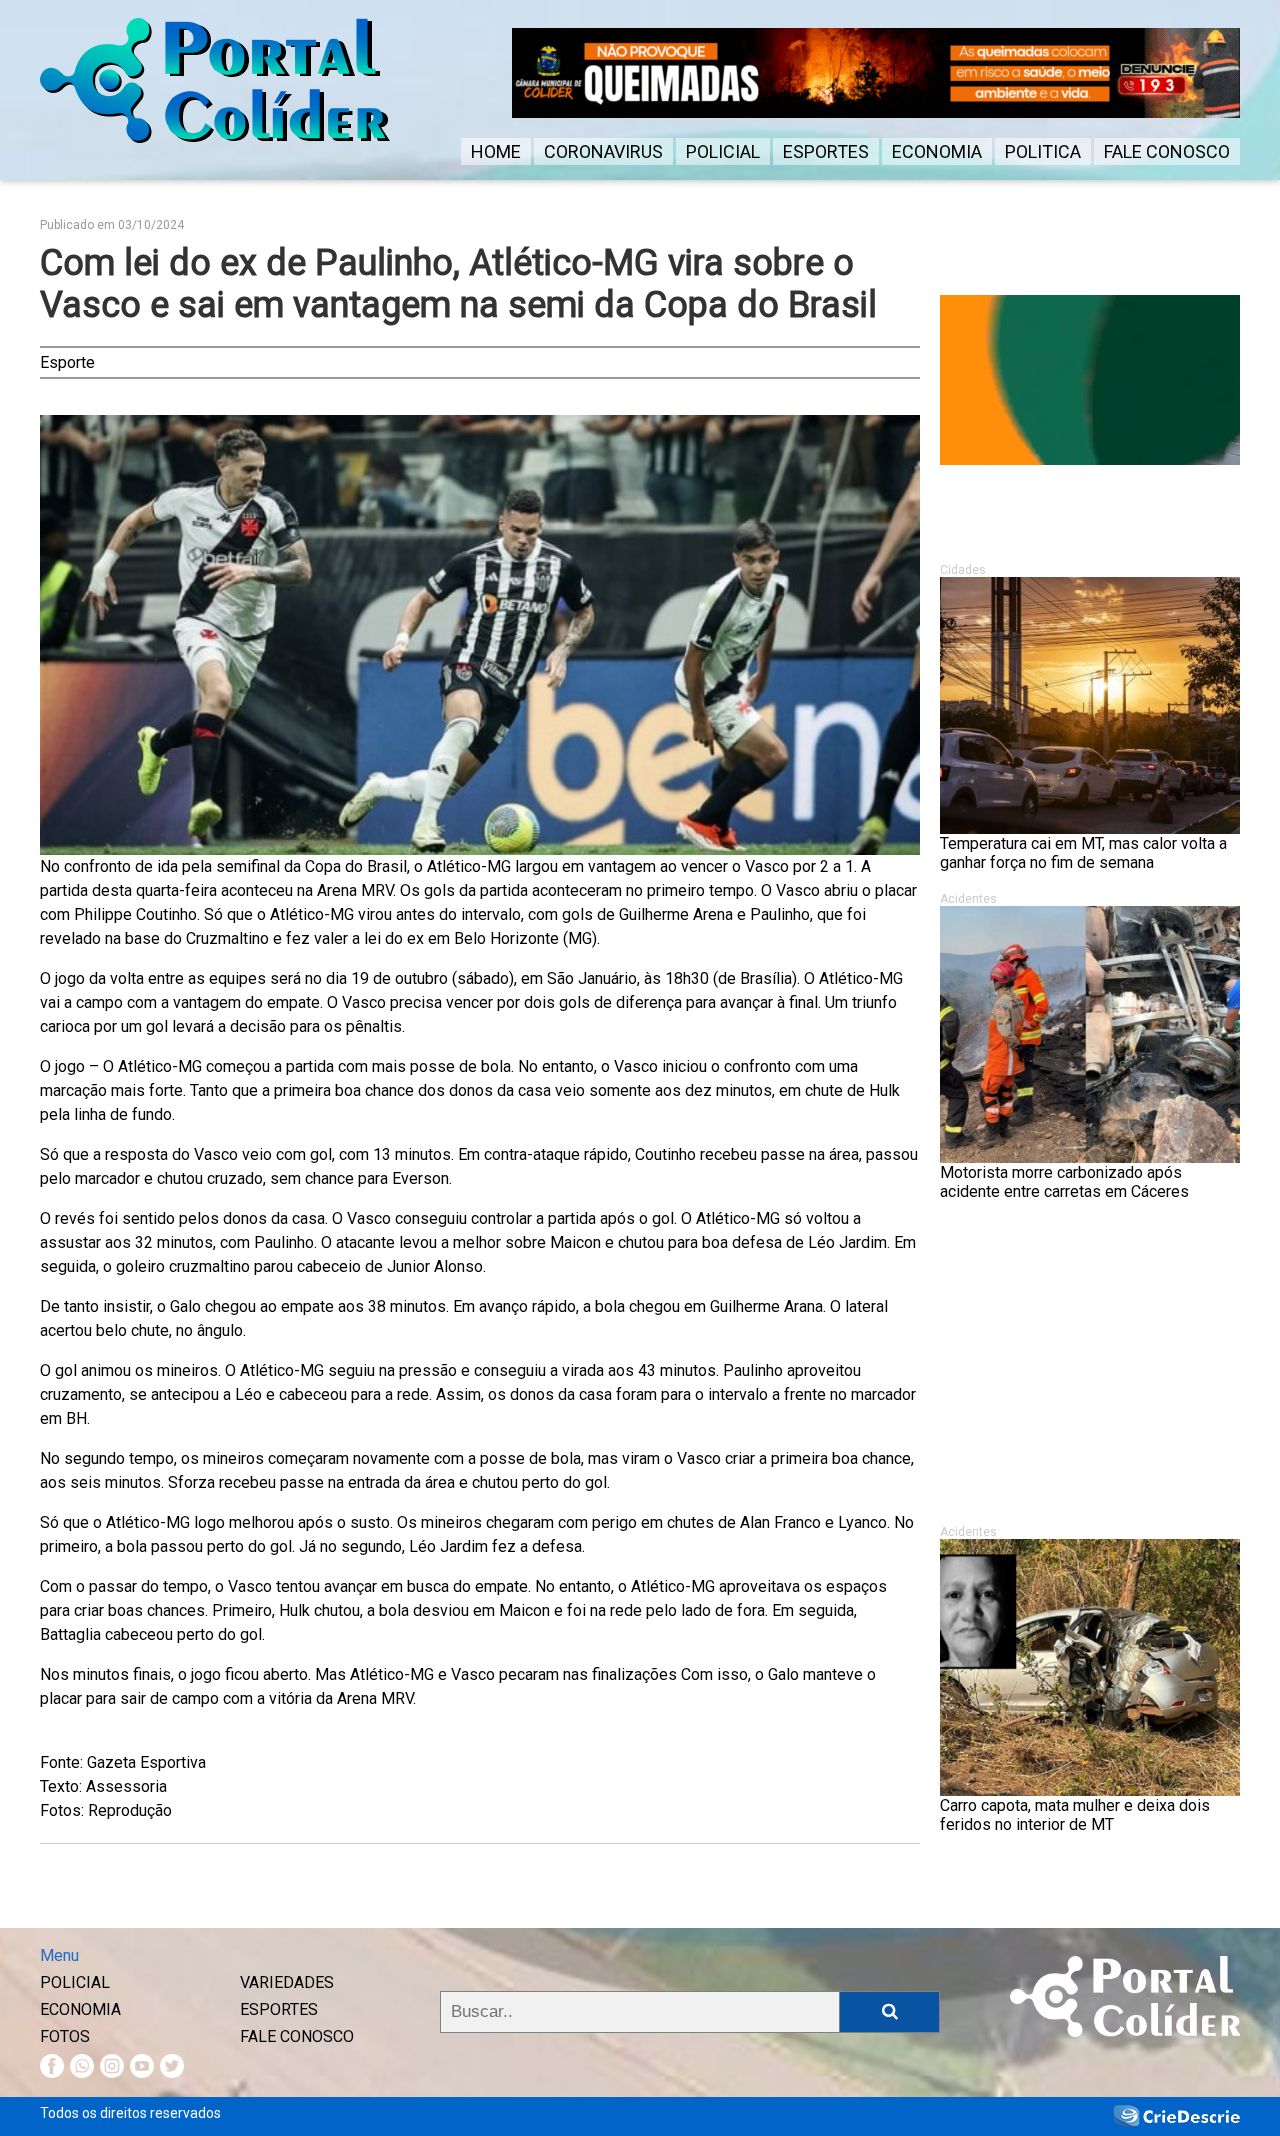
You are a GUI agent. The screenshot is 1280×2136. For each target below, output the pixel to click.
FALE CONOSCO (1167, 151)
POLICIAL (723, 151)
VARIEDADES (287, 1982)
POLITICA (1043, 151)
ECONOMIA (937, 151)
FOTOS (65, 2036)
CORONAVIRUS (603, 151)
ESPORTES (826, 151)
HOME (496, 151)
